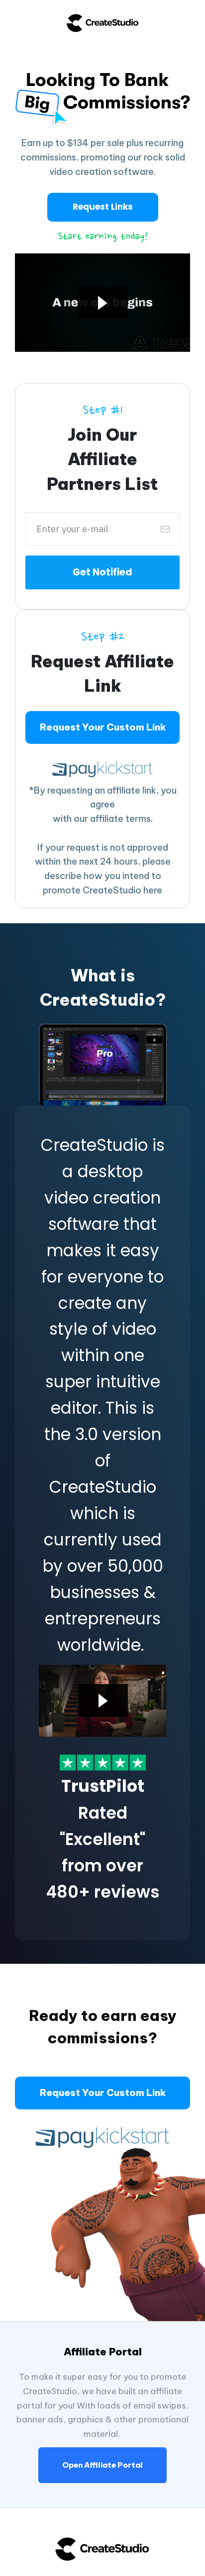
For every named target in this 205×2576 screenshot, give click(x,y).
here (153, 890)
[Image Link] (103, 1763)
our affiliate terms (112, 819)
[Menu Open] (102, 39)
